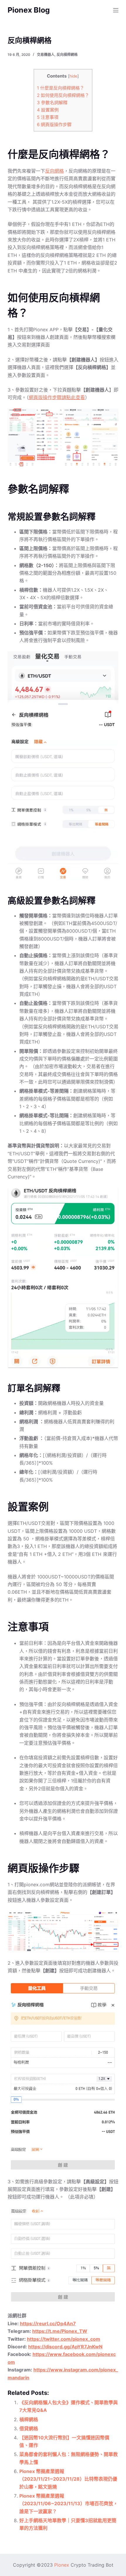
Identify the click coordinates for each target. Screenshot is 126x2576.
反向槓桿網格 (67, 55)
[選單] (116, 10)
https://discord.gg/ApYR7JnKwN (65, 2347)
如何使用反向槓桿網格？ (63, 95)
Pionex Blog (29, 10)
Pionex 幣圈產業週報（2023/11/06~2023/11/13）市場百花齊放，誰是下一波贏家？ (69, 2504)
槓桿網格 (29, 2419)
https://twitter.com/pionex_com (64, 2339)
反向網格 (55, 171)
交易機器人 (46, 55)
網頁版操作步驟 (54, 125)
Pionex (62, 2565)
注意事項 (48, 117)
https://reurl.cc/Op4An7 (48, 2323)
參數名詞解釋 (52, 103)
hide (73, 76)
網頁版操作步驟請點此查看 (57, 397)
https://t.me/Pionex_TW (60, 2331)
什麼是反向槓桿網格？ (61, 88)
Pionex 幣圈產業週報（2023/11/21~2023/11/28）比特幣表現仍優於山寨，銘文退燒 (68, 2479)
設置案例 (48, 110)
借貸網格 (29, 2429)
